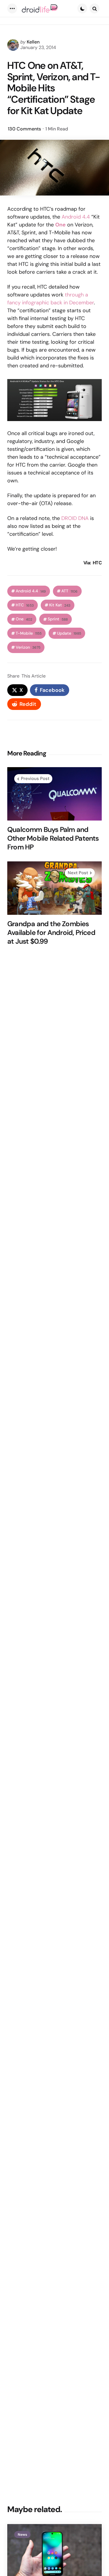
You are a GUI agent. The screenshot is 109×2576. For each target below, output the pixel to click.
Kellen (33, 42)
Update (69, 633)
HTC (25, 605)
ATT (69, 591)
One (24, 619)
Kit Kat (60, 605)
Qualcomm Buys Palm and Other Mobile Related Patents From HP (53, 838)
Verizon (28, 647)
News (22, 2535)
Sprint (58, 619)
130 (24, 129)
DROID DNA (75, 518)
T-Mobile (29, 633)
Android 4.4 (76, 217)
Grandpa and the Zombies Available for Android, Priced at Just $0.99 (51, 933)
